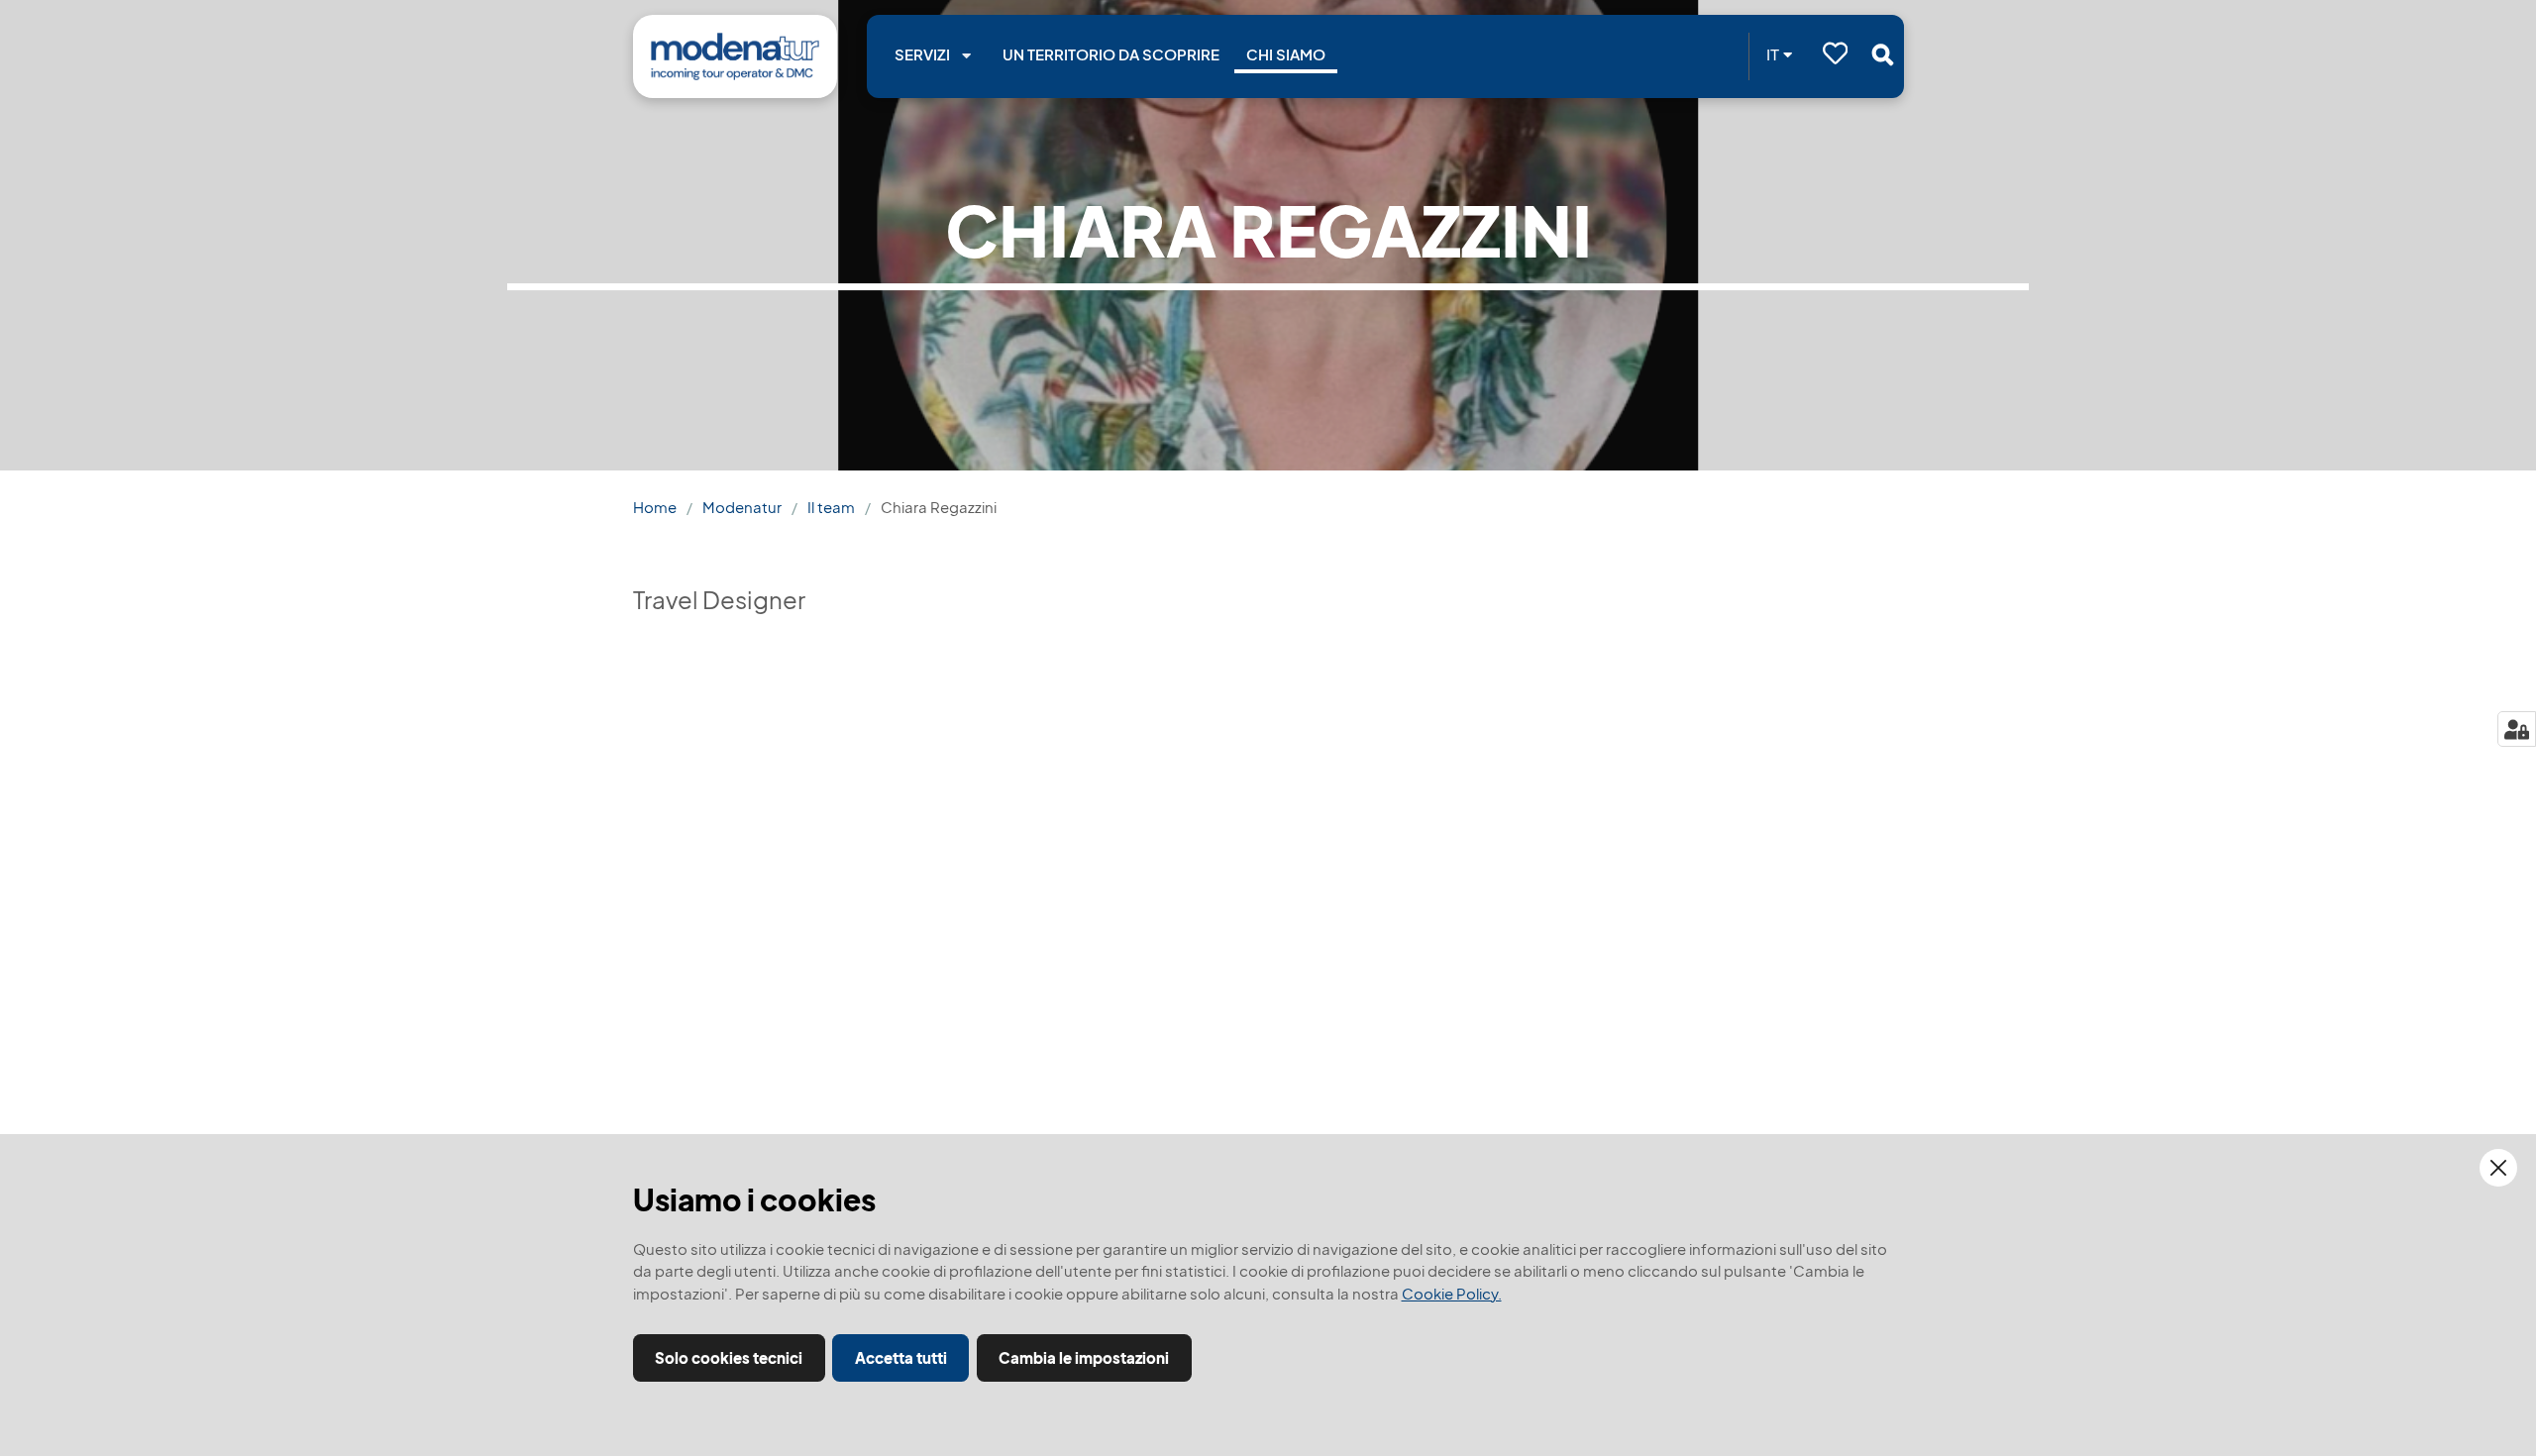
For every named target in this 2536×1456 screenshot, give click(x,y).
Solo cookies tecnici (729, 1358)
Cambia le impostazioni (1084, 1358)
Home (655, 508)
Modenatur (742, 508)
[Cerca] (1882, 54)
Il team (831, 508)
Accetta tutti (901, 1358)
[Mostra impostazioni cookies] (2517, 729)
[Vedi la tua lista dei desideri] (1836, 56)
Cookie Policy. (1452, 1294)
